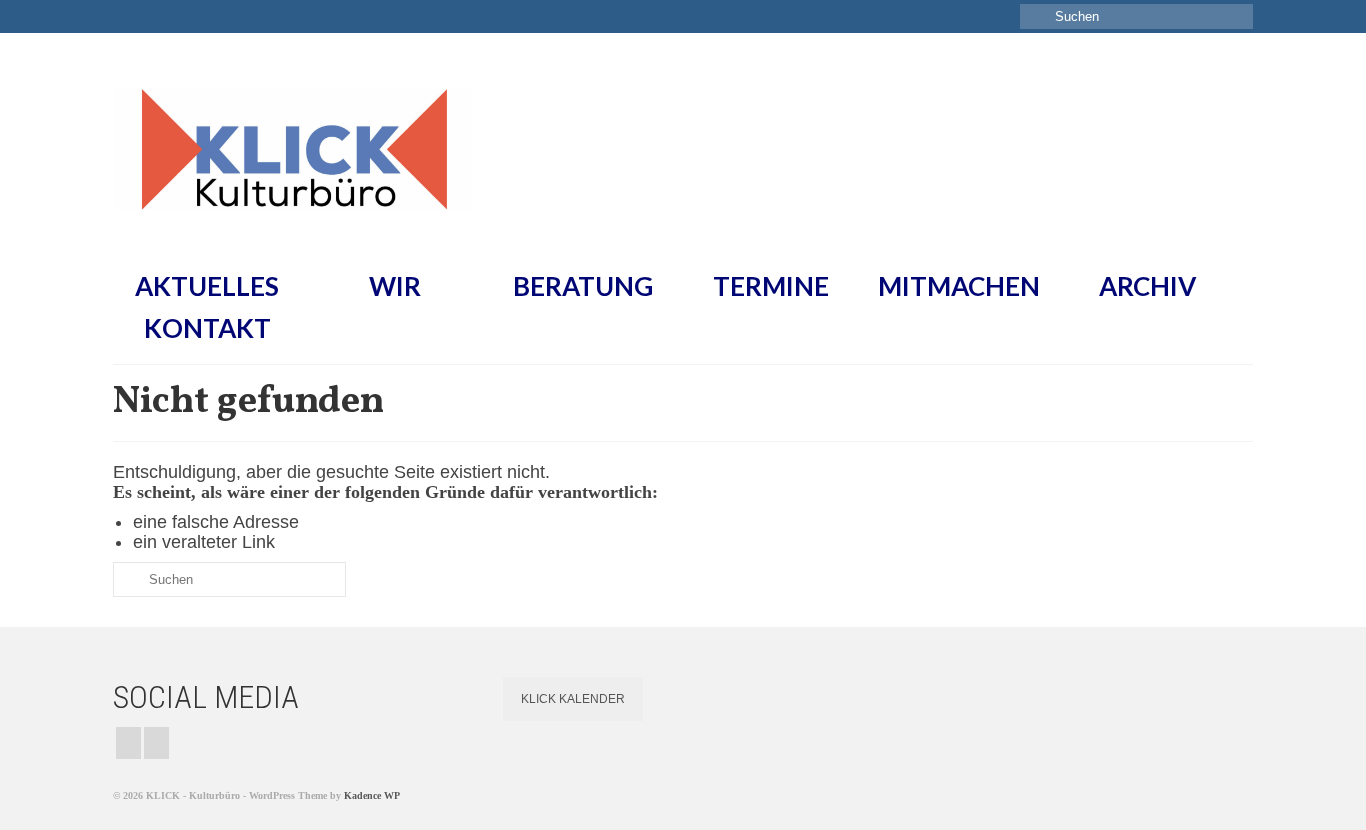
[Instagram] (128, 742)
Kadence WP (372, 795)
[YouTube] (156, 742)
